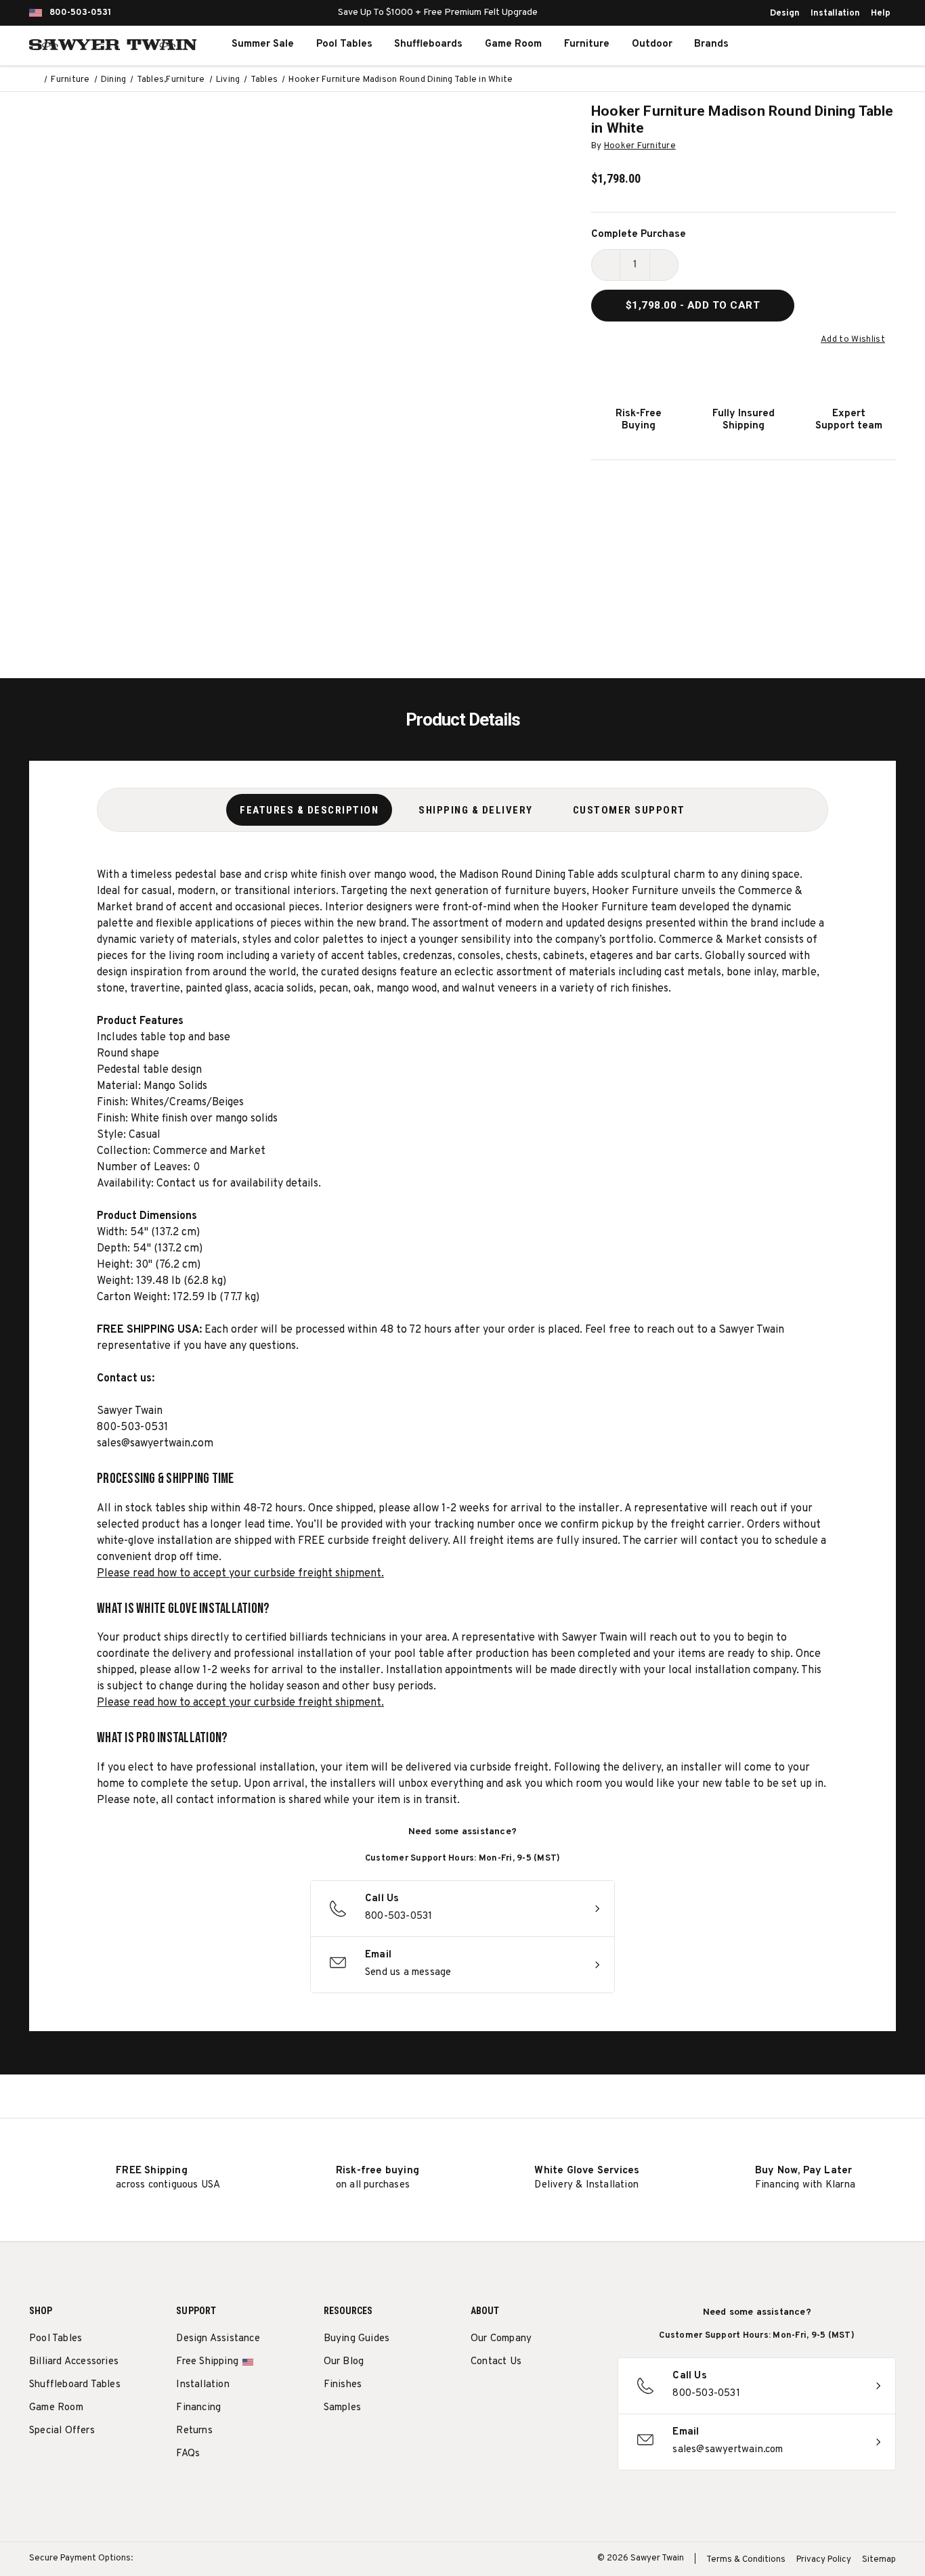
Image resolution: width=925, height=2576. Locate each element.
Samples (342, 2408)
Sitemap (879, 2560)
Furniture (587, 44)
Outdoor (652, 44)
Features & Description (309, 810)
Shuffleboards (428, 44)
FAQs (188, 2454)
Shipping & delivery (476, 810)
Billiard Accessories (74, 2362)
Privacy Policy (824, 2560)
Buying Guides (357, 2339)
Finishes (343, 2385)
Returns (194, 2431)
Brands (711, 44)
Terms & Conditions (746, 2560)
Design (785, 14)
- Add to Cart (693, 305)
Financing (198, 2408)
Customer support (629, 810)
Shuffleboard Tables (75, 2385)
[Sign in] (835, 45)
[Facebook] (503, 2396)
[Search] (805, 45)
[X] (553, 2396)
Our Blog (344, 2362)
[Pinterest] (528, 2396)
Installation (835, 14)
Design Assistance (218, 2339)
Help (881, 14)
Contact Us (496, 2362)
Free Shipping (207, 2362)
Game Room (513, 44)
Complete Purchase (639, 235)
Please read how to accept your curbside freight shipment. (240, 1574)
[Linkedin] (578, 2396)
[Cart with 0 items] (865, 45)
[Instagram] (478, 2396)
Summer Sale (263, 44)
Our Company (501, 2339)
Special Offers (62, 2431)
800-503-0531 (80, 13)
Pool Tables (344, 44)
